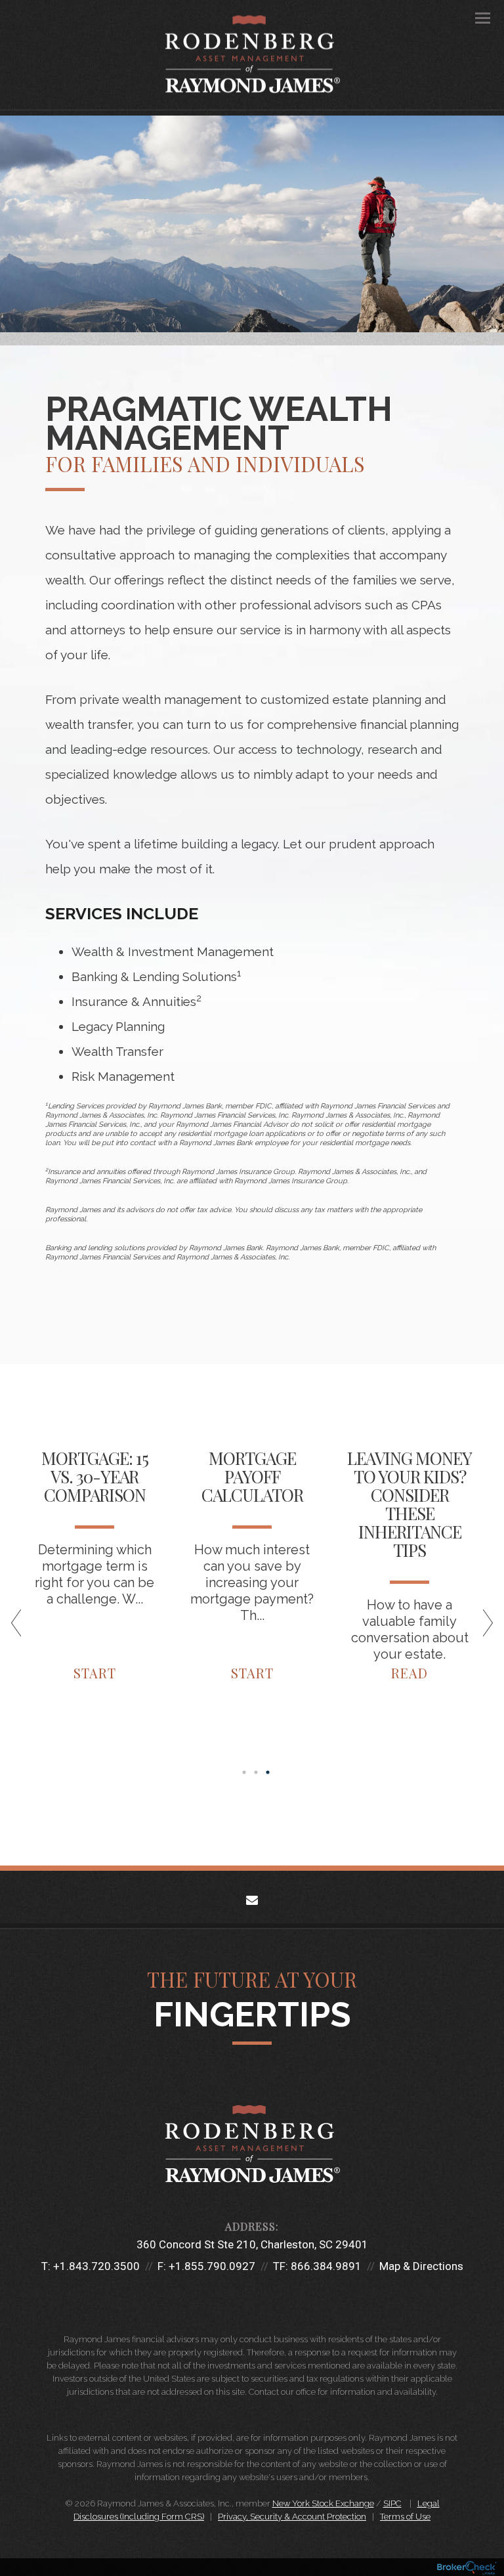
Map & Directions (421, 2266)
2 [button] (256, 1772)
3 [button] (268, 1772)
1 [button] (244, 1772)
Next (482, 1628)
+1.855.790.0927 (212, 2266)
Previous (22, 1628)
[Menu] (475, 17)
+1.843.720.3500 (96, 2266)
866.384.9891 (326, 2266)
